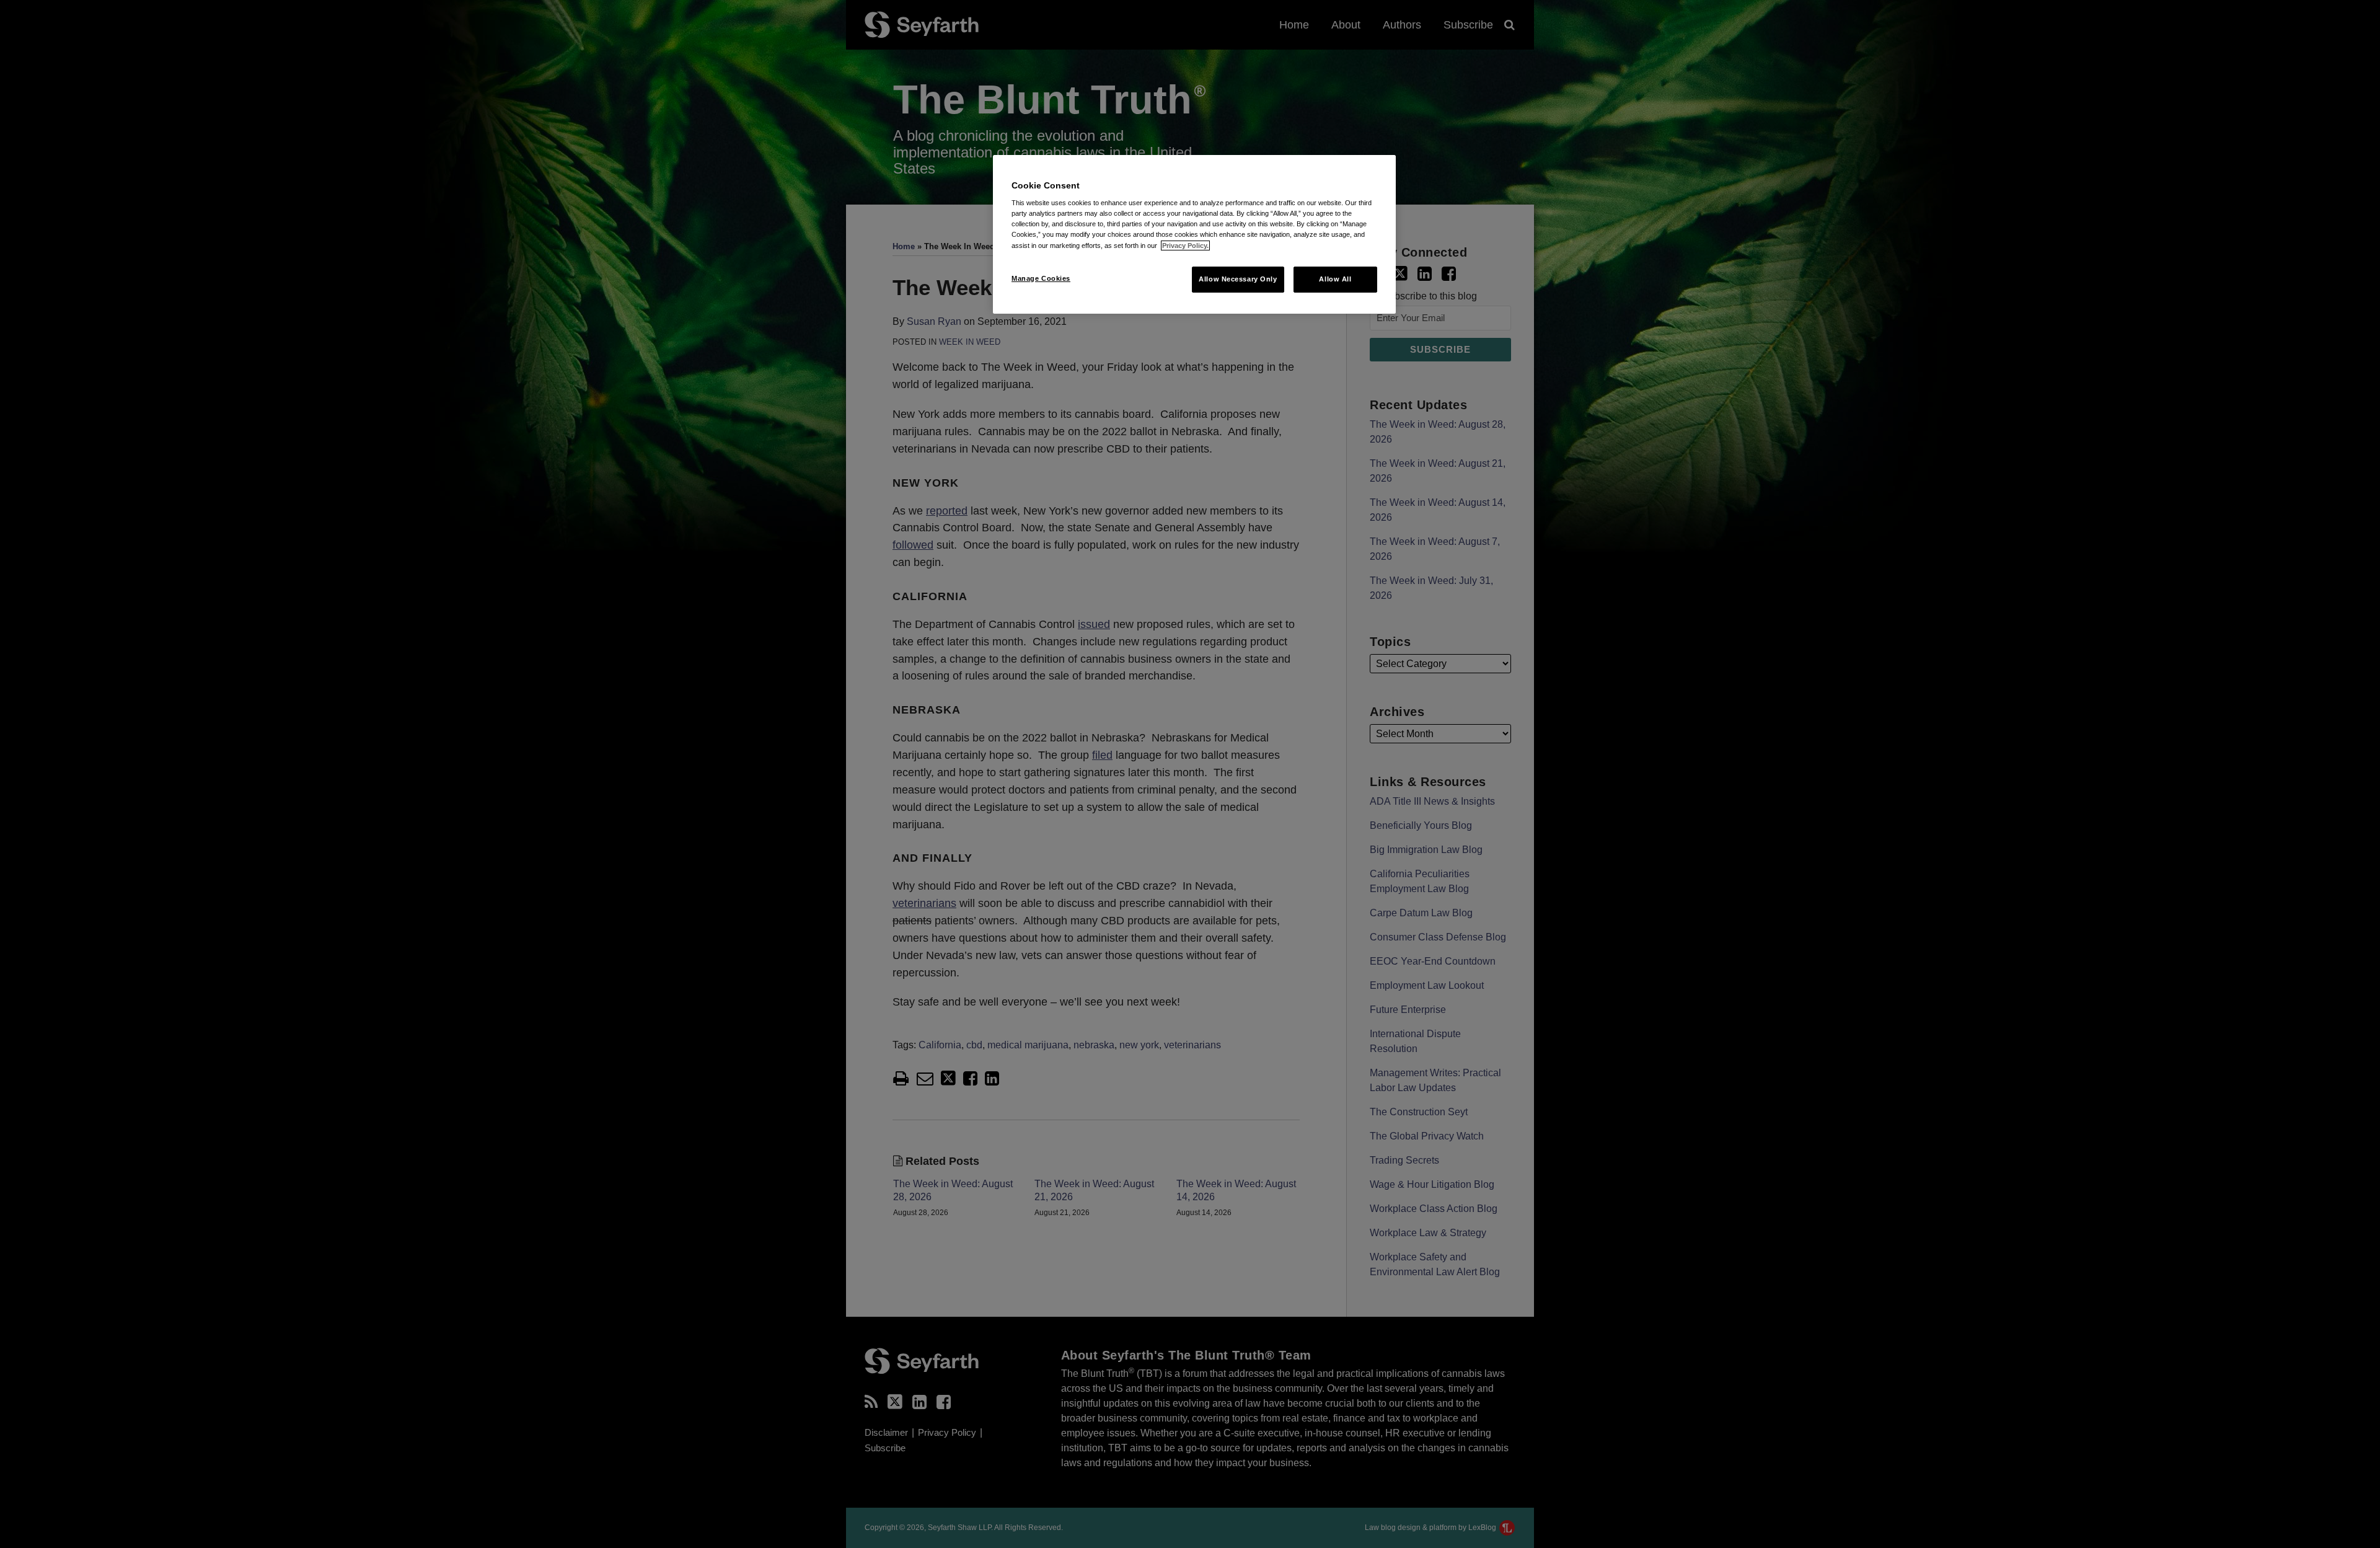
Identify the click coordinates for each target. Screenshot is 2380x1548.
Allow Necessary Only (1238, 279)
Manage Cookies (1041, 278)
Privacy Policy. (1185, 245)
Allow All (1335, 279)
